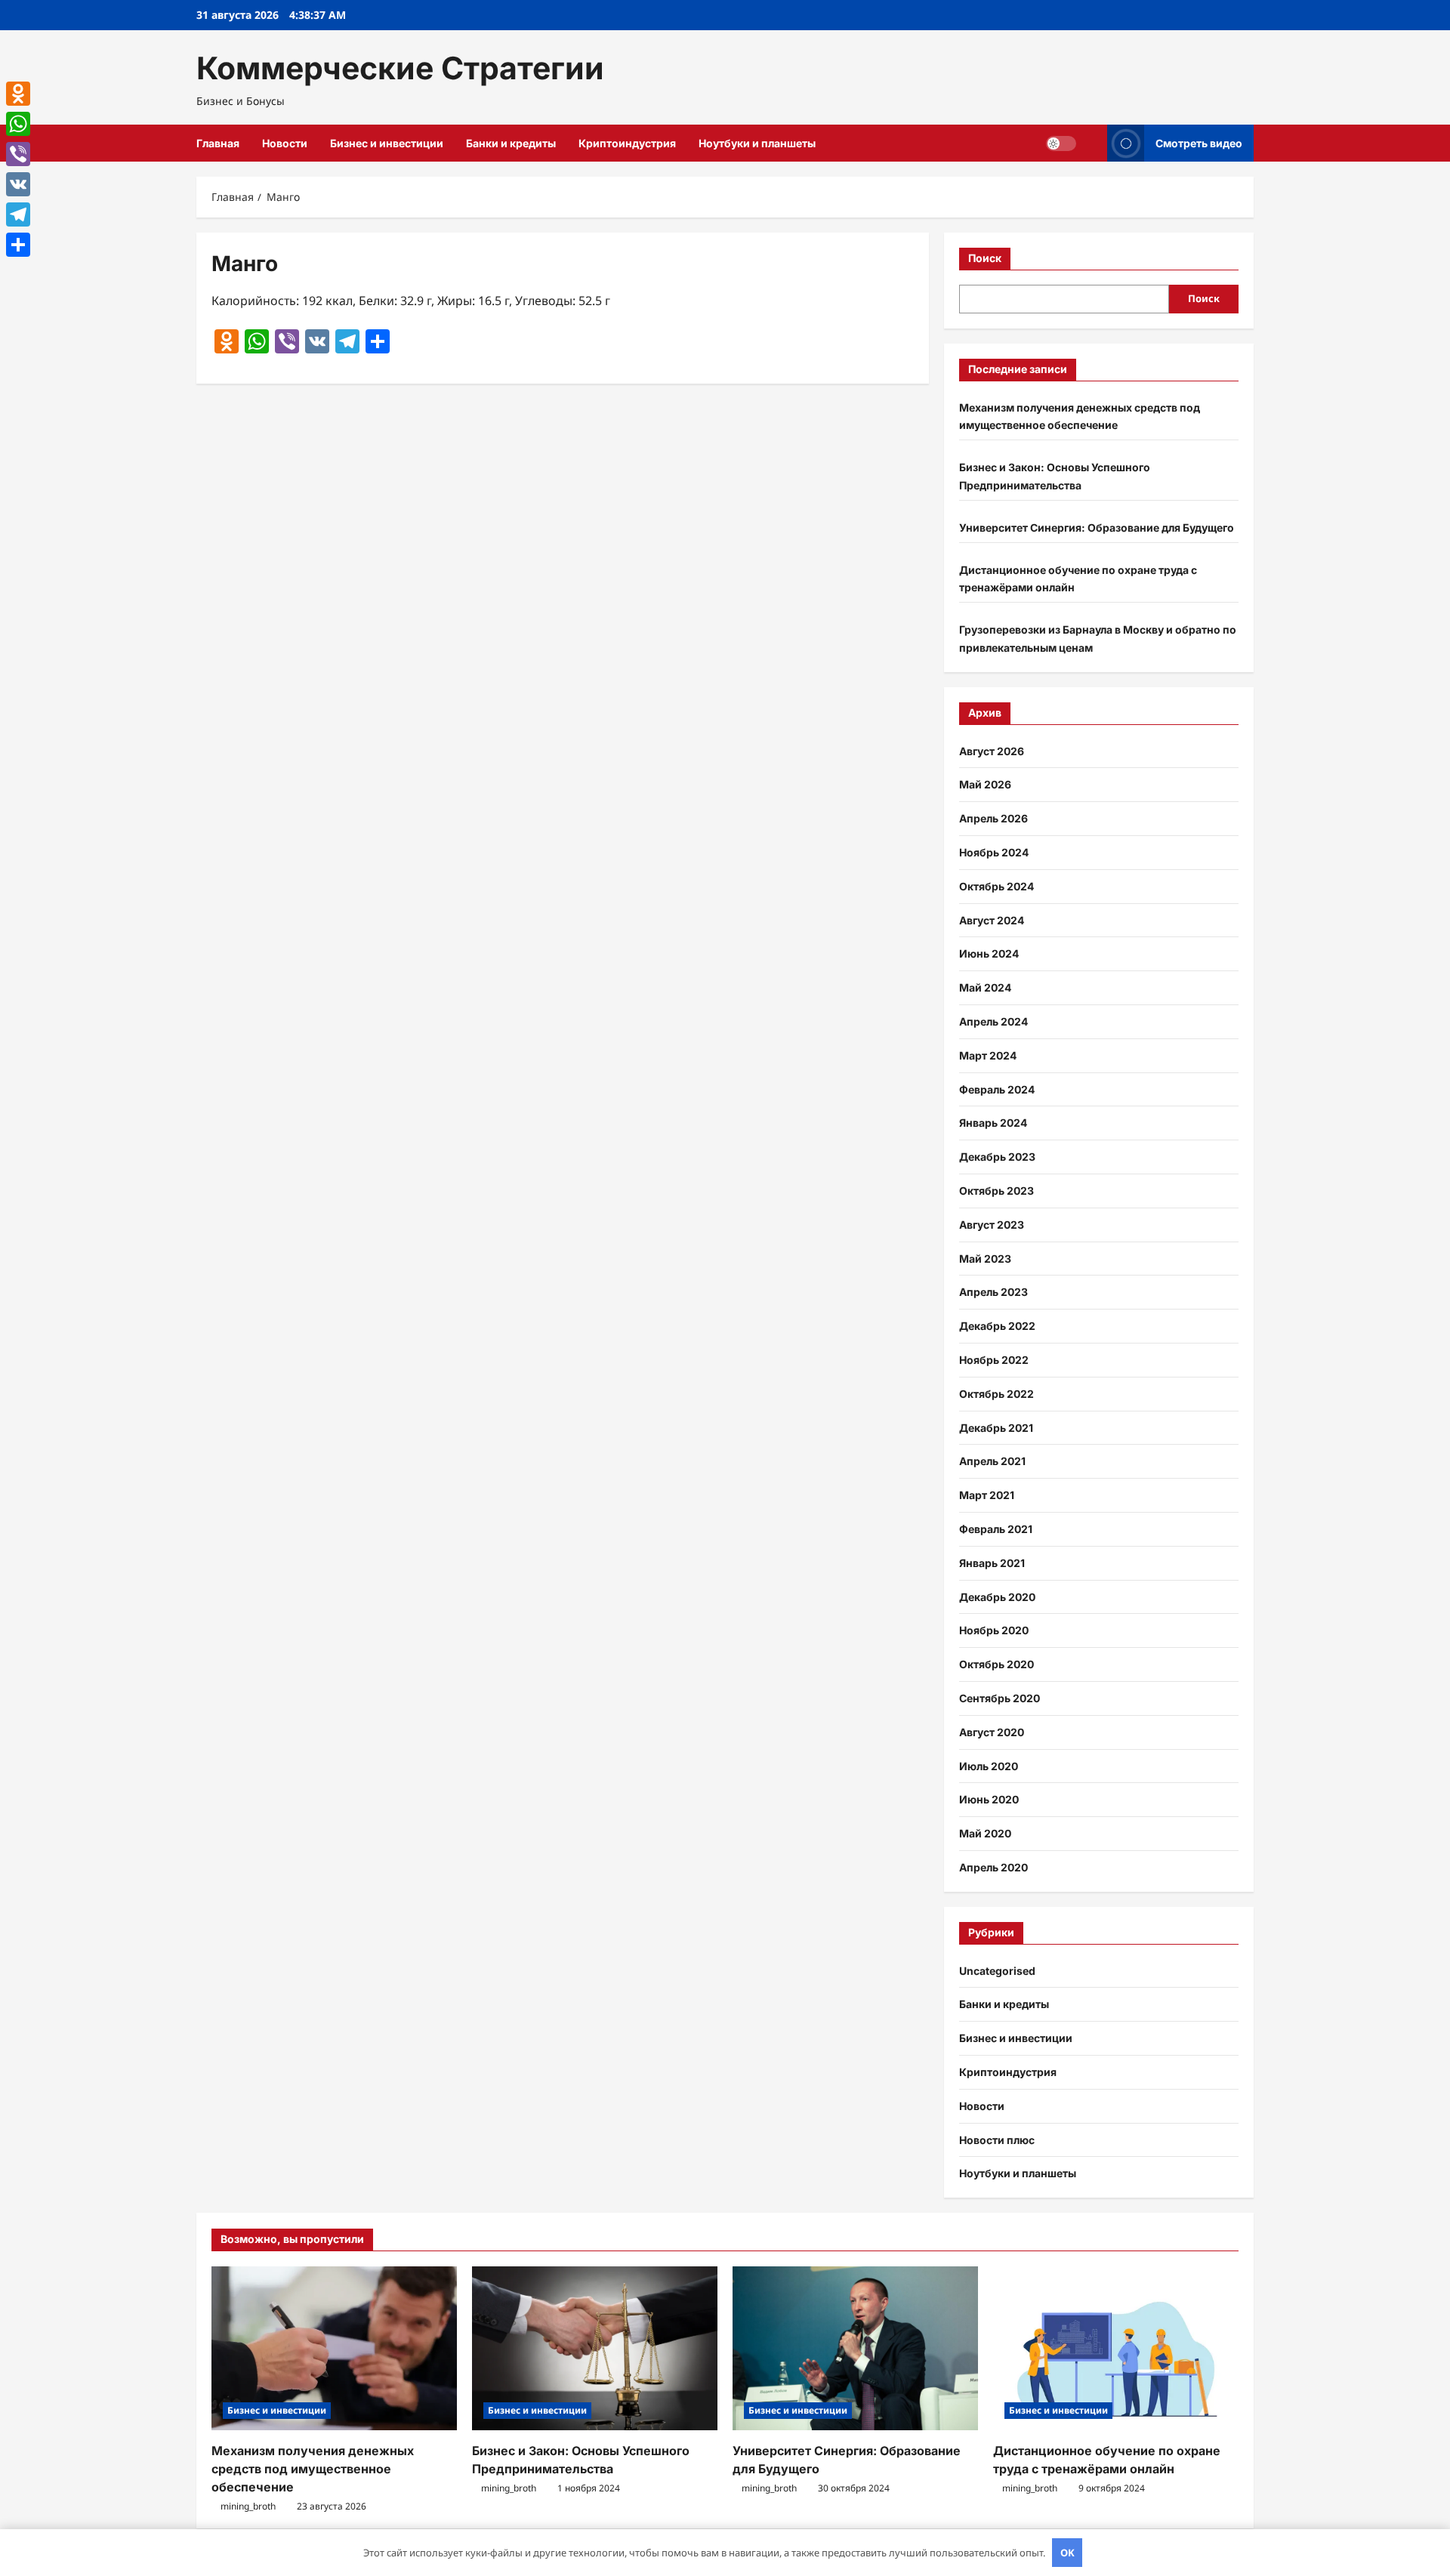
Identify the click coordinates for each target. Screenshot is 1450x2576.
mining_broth (248, 2506)
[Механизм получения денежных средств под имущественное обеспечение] (334, 2348)
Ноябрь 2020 (994, 1630)
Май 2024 (985, 987)
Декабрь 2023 (997, 1157)
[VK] (18, 184)
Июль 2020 (989, 1766)
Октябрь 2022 (996, 1394)
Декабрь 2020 (997, 1597)
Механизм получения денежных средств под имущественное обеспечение (313, 2469)
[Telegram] (18, 214)
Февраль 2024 (997, 1089)
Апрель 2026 (993, 818)
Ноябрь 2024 (994, 852)
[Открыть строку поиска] (1092, 143)
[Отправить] (18, 245)
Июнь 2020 (989, 1799)
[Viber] (18, 154)
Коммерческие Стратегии (400, 68)
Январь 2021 (992, 1563)
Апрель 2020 (993, 1867)
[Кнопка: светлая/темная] (1061, 143)
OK (1067, 2553)
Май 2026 (985, 784)
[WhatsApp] (18, 124)
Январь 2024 (993, 1123)
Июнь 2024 (989, 953)
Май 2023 (985, 1259)
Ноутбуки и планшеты (757, 143)
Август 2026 (992, 751)
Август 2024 (992, 920)
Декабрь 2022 (997, 1326)
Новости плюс (997, 2140)
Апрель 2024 (993, 1021)
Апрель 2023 (993, 1292)
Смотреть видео (1199, 143)
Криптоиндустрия (627, 143)
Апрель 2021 (992, 1461)
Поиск (985, 258)
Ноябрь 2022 (994, 1360)
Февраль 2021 (996, 1529)
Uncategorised (997, 1971)
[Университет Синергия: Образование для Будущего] (855, 2348)
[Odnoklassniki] (18, 94)
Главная (218, 143)
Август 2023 (992, 1225)
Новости (285, 143)
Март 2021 (987, 1495)
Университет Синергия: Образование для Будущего (1097, 528)
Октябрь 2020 (996, 1664)
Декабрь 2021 (996, 1428)
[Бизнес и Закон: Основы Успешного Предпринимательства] (595, 2348)
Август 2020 (992, 1732)
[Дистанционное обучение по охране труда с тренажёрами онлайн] (1116, 2348)
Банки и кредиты (511, 143)
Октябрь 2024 (996, 886)
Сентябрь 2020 (1000, 1698)
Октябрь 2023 (996, 1191)
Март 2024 (988, 1055)
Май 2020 (985, 1833)
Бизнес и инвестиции (387, 143)
